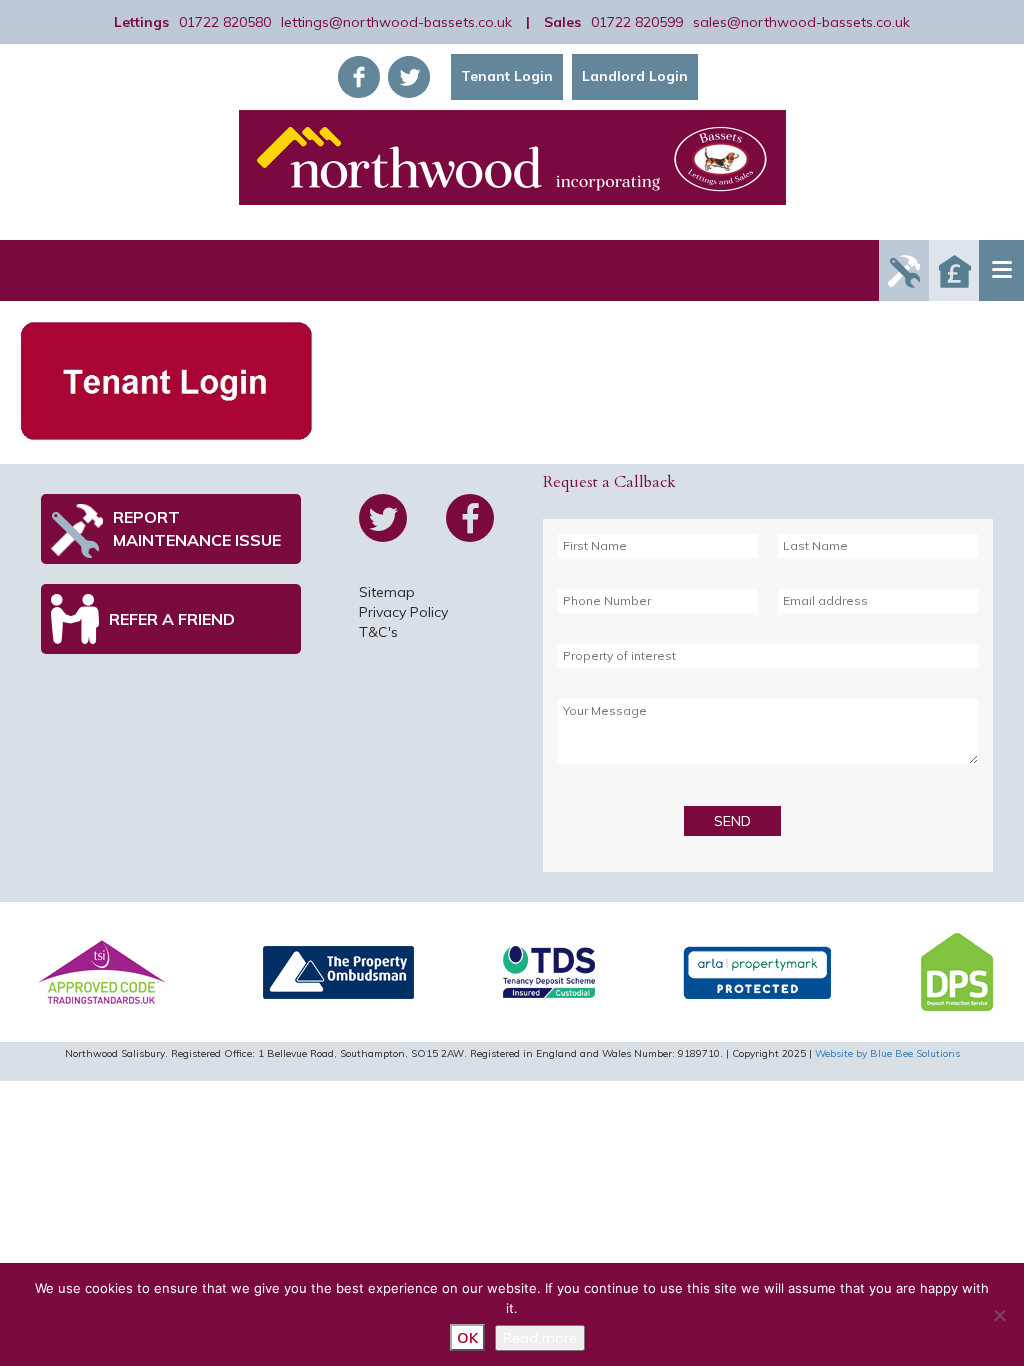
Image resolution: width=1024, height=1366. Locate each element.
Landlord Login (635, 76)
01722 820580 (225, 22)
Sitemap (387, 592)
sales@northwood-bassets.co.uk (801, 22)
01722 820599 (637, 22)
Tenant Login (507, 76)
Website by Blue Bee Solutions (887, 1053)
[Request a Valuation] (954, 270)
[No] (999, 1315)
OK (467, 1338)
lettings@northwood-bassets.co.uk (396, 22)
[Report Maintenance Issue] (904, 270)
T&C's (378, 632)
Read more (540, 1338)
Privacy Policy (403, 612)
